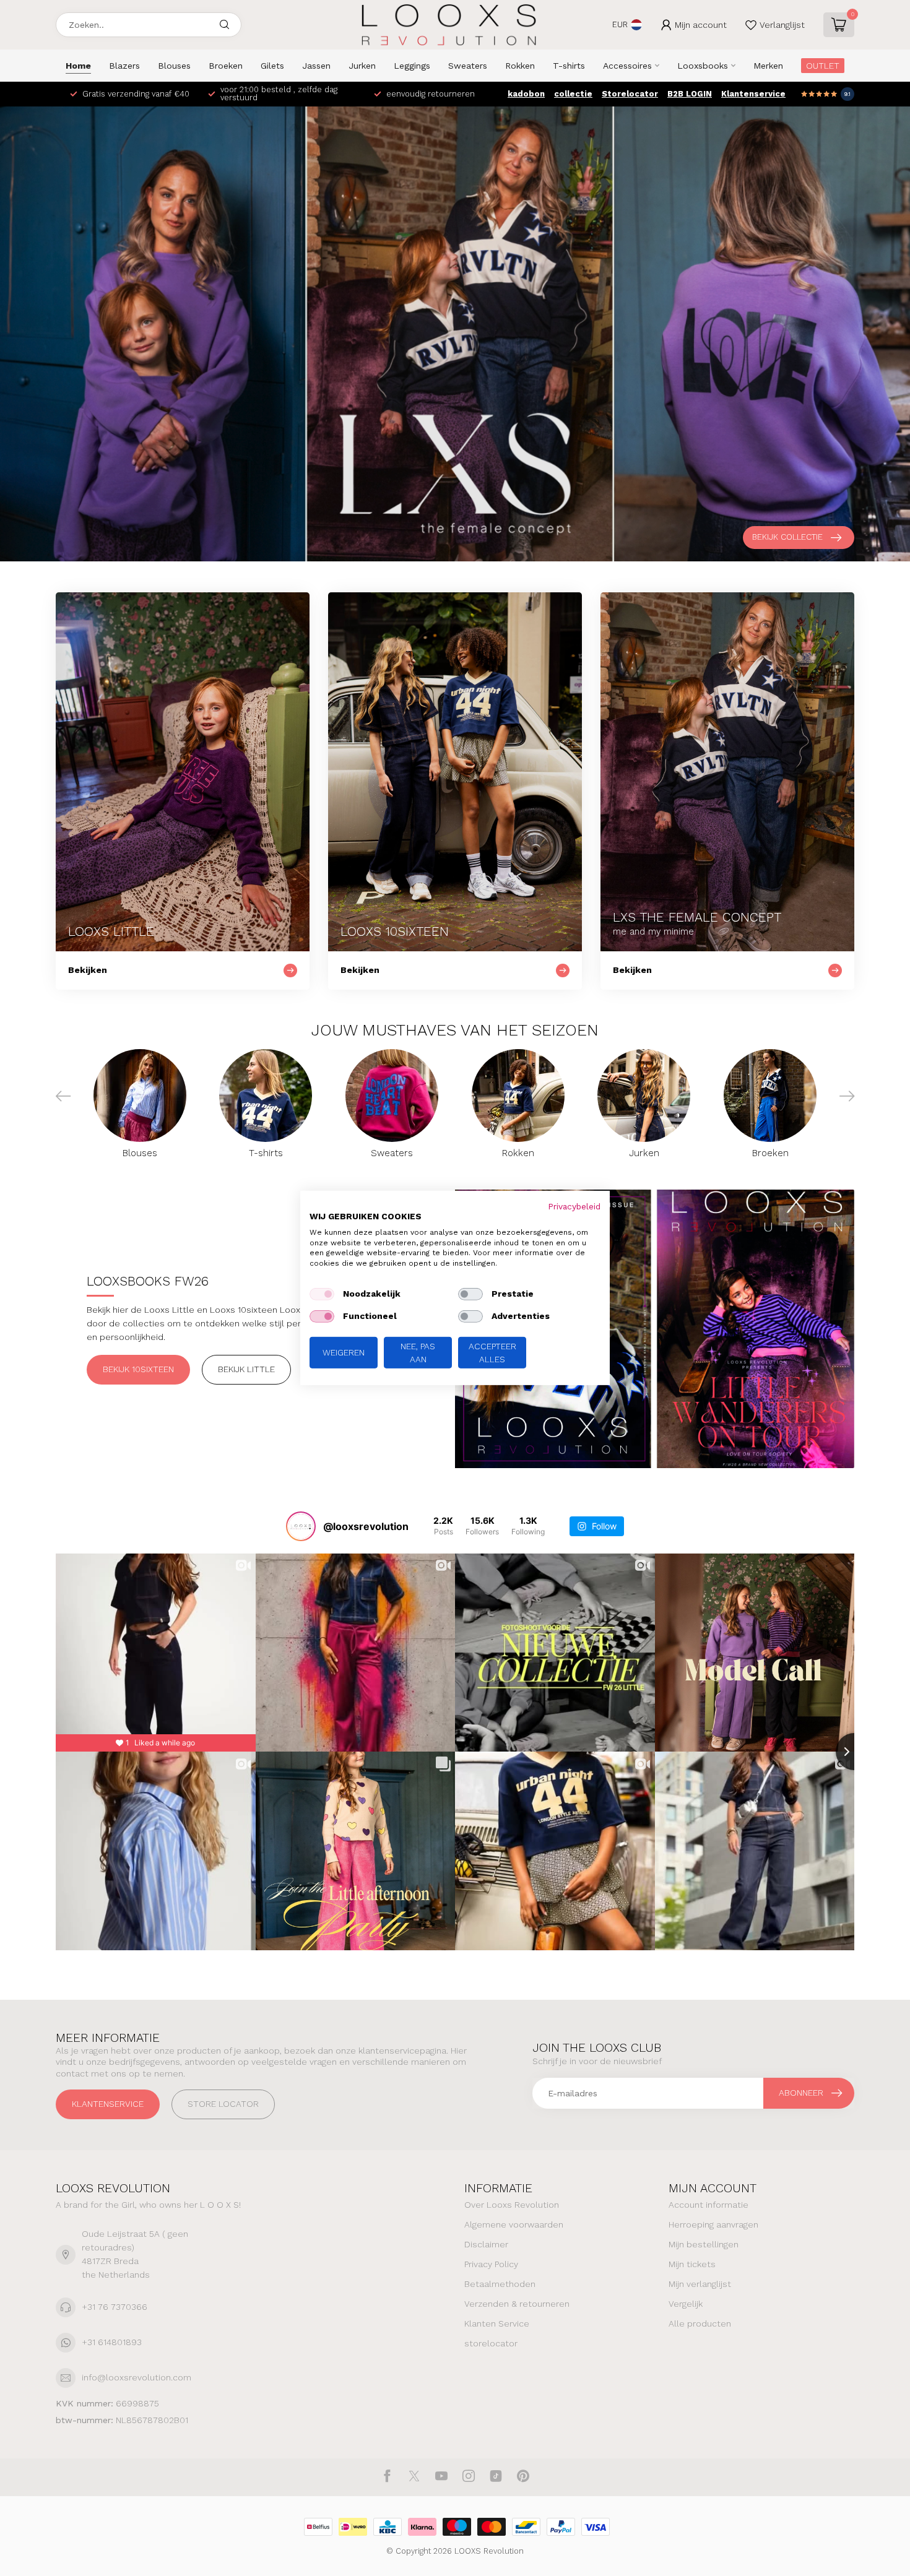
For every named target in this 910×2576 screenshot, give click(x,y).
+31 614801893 (112, 2342)
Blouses (174, 66)
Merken (768, 66)
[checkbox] (322, 1294)
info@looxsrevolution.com (136, 2377)
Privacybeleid (574, 1206)
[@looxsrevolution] (301, 1526)
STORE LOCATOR (223, 2104)
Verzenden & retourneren (517, 2304)
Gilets (272, 66)
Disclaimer (486, 2244)
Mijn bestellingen (704, 2244)
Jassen (316, 66)
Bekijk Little (246, 1369)
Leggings (412, 66)
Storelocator (630, 94)
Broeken (226, 66)
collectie (573, 94)
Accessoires (627, 66)
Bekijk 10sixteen (138, 1369)
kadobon (526, 94)
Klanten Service (497, 2323)
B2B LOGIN (690, 94)
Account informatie (708, 2205)
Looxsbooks (703, 66)
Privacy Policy (491, 2264)
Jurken (362, 66)
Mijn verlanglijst (700, 2284)
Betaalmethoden (500, 2284)
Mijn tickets (692, 2264)
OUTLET (823, 66)
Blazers (124, 66)
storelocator (491, 2343)
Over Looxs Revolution (512, 2205)
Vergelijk (686, 2304)
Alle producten (700, 2323)
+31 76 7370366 (115, 2307)
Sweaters (468, 66)
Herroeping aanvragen (713, 2224)
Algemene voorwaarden (514, 2224)
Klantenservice (753, 94)
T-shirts (569, 66)
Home (78, 66)
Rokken (520, 66)
